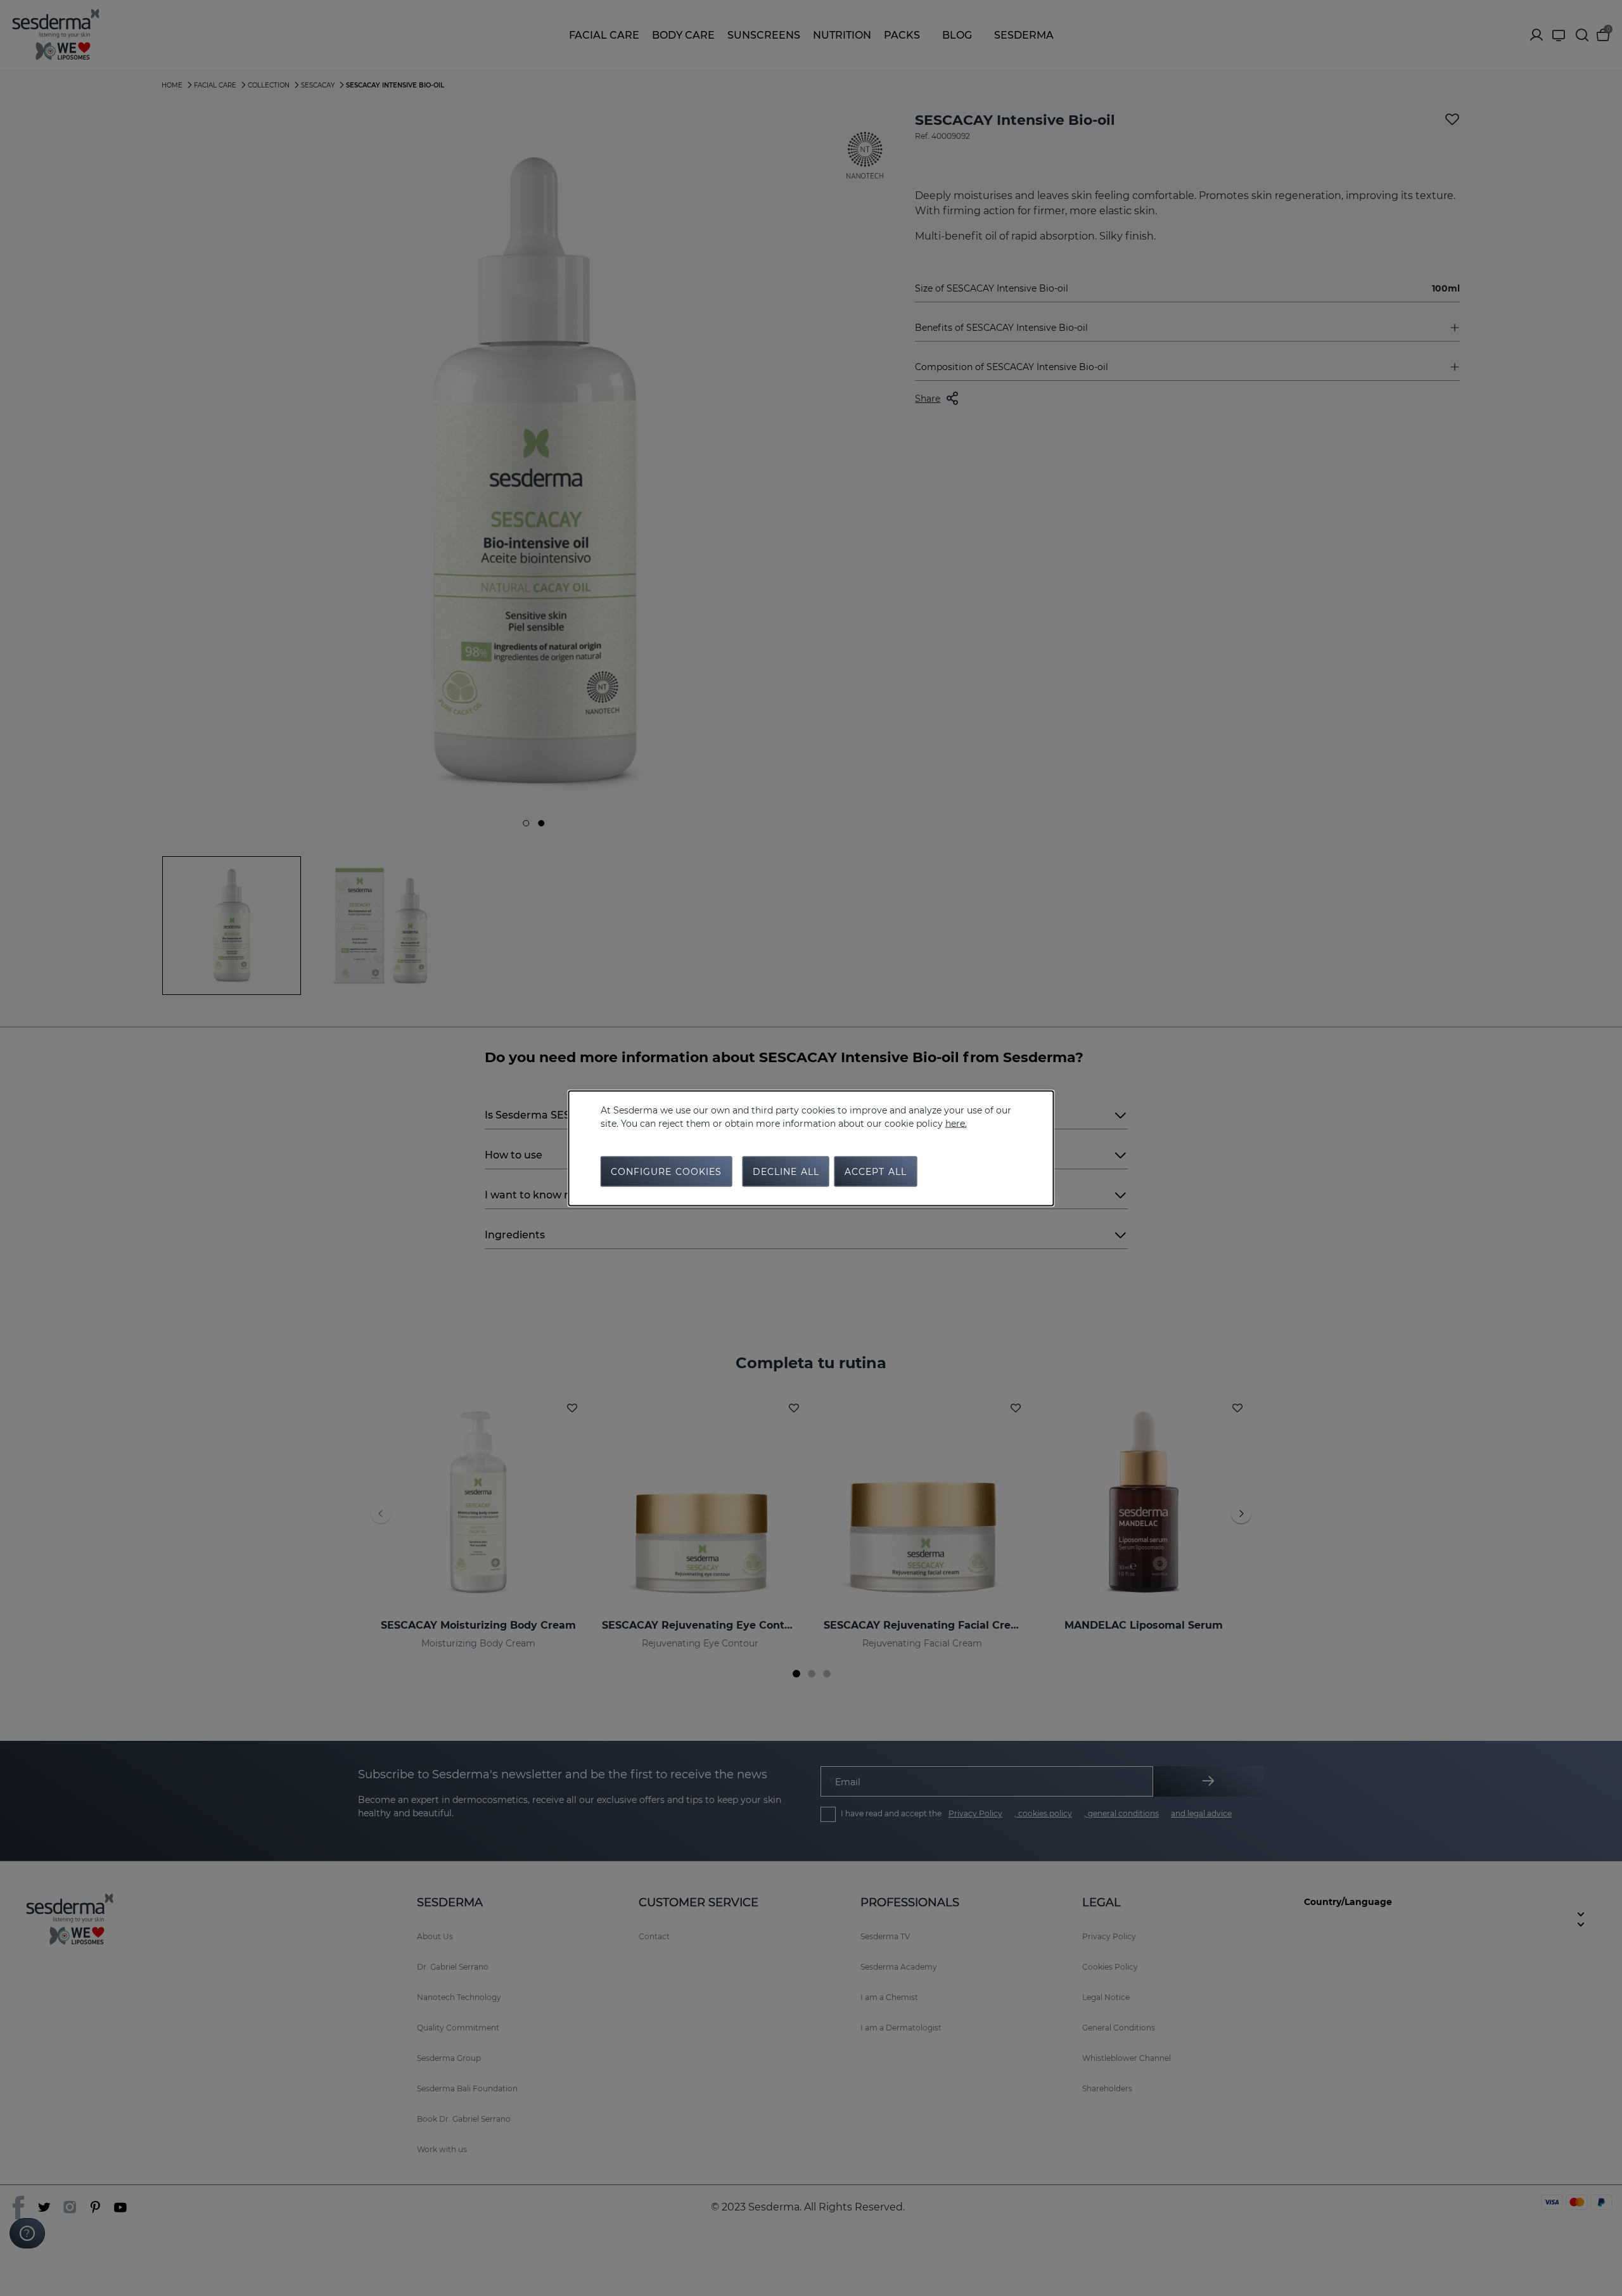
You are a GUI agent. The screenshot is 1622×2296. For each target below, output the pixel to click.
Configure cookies (667, 1171)
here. (956, 1123)
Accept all (876, 1171)
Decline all (786, 1171)
